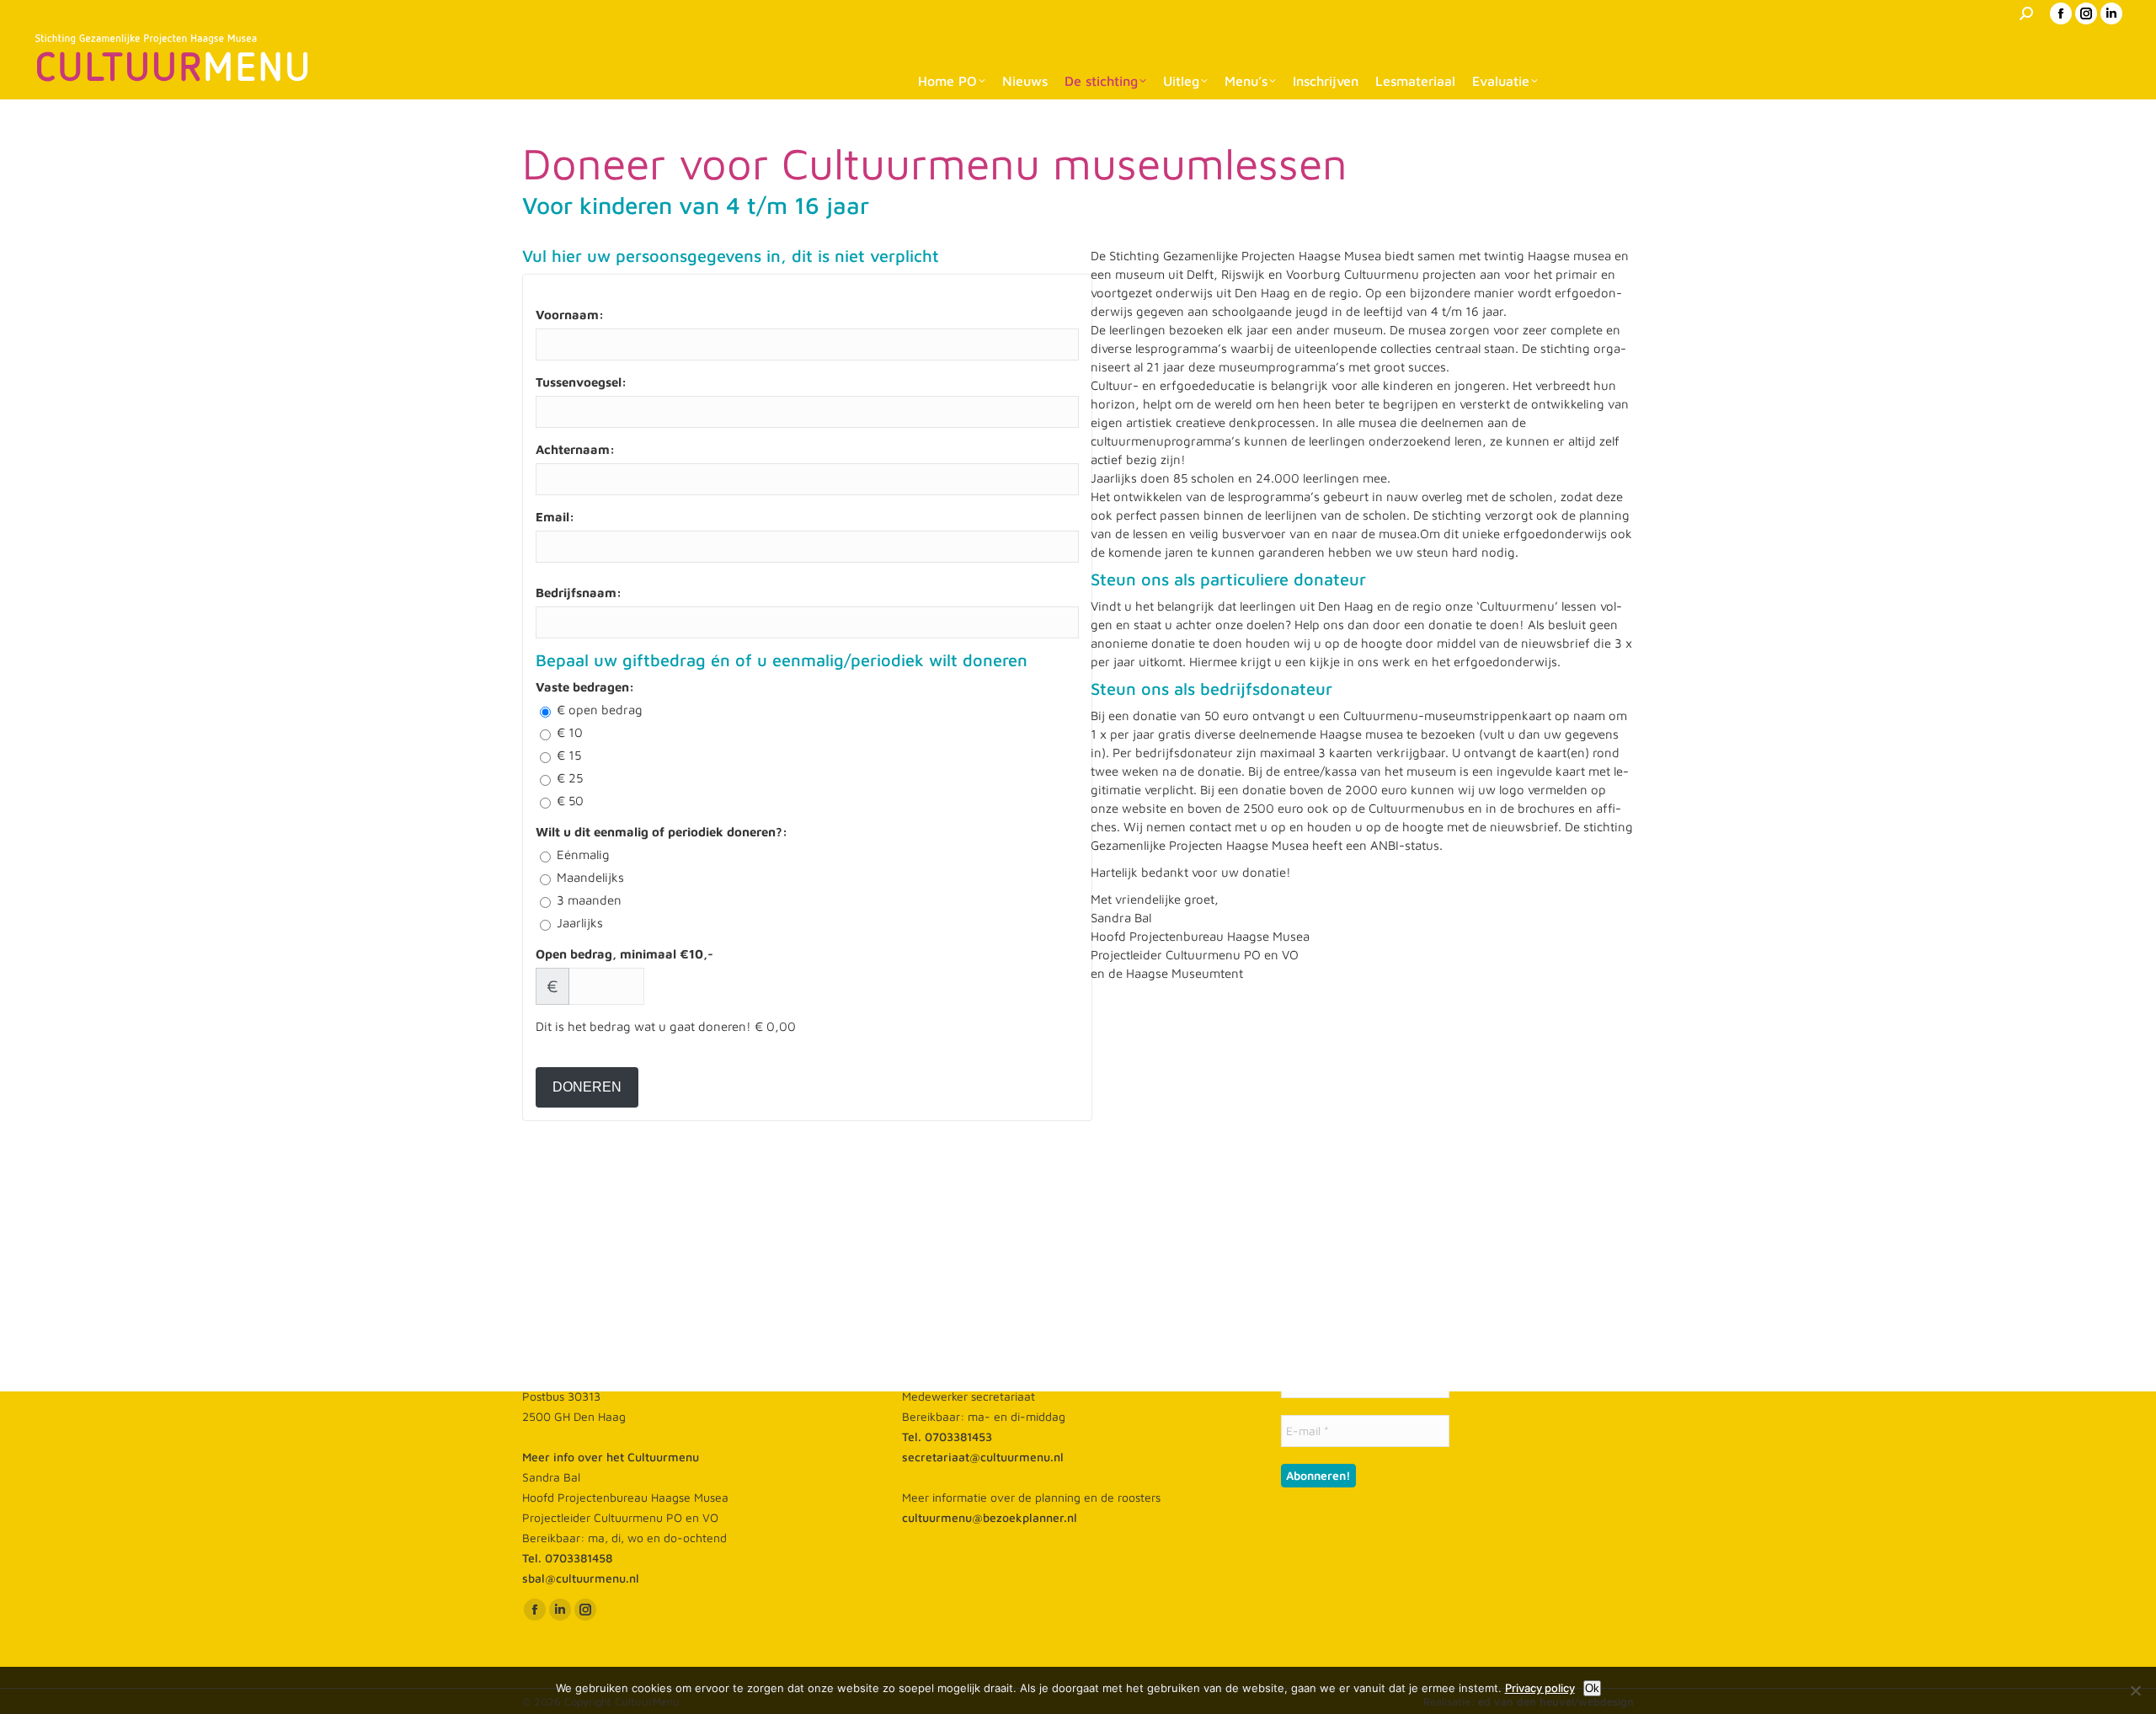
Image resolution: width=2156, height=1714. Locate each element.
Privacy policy (1540, 1688)
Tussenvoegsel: (581, 382)
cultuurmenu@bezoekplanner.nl (990, 1517)
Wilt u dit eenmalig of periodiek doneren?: (662, 832)
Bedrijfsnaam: (579, 593)
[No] (2135, 1690)
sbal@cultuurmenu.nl (581, 1578)
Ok (1592, 1688)
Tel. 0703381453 (947, 1436)
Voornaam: (570, 315)
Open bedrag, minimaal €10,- (624, 954)
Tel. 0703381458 (567, 1558)
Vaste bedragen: (585, 687)
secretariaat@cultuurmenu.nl (983, 1457)
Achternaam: (575, 449)
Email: (555, 517)
